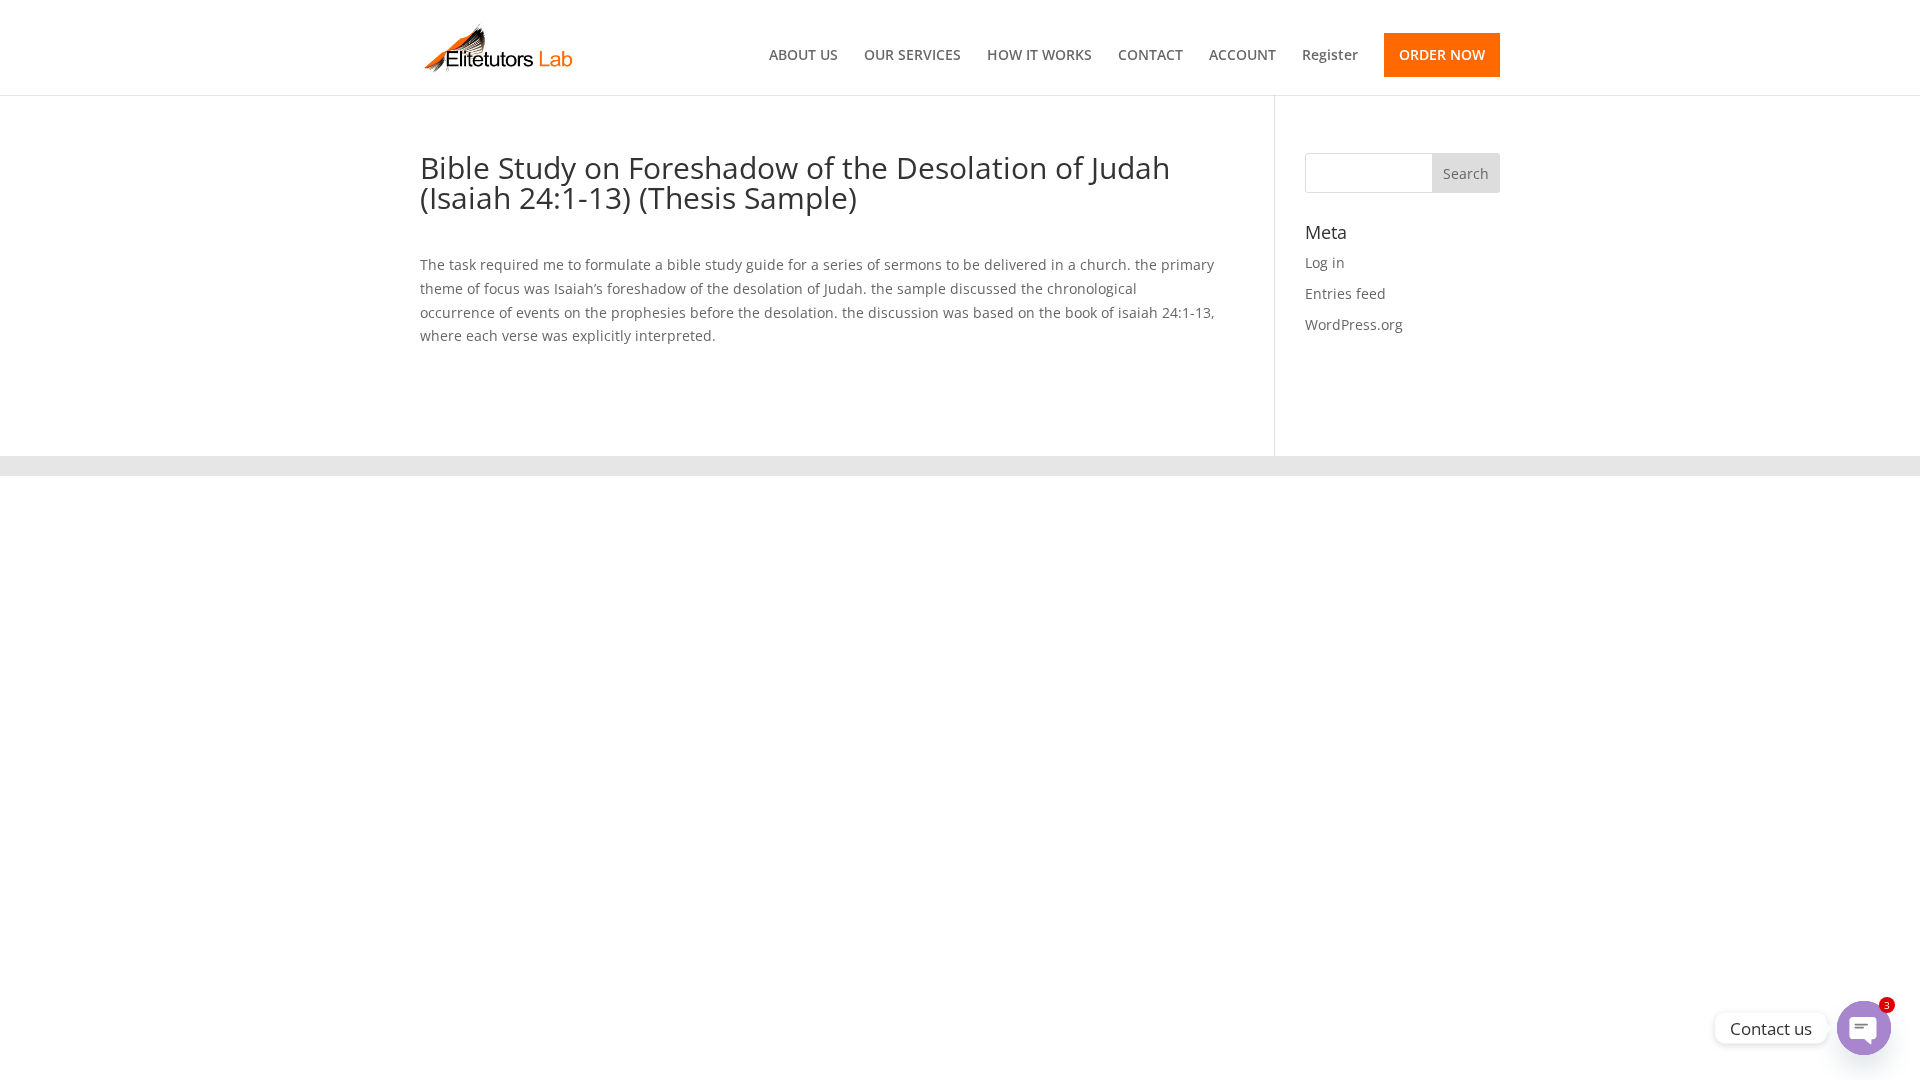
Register (1330, 56)
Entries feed (1345, 293)
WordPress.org (1354, 324)
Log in (1325, 262)
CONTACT (1150, 56)
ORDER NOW (1442, 54)
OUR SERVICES (912, 56)
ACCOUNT (1242, 56)
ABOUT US (803, 56)
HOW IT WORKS (1039, 56)
